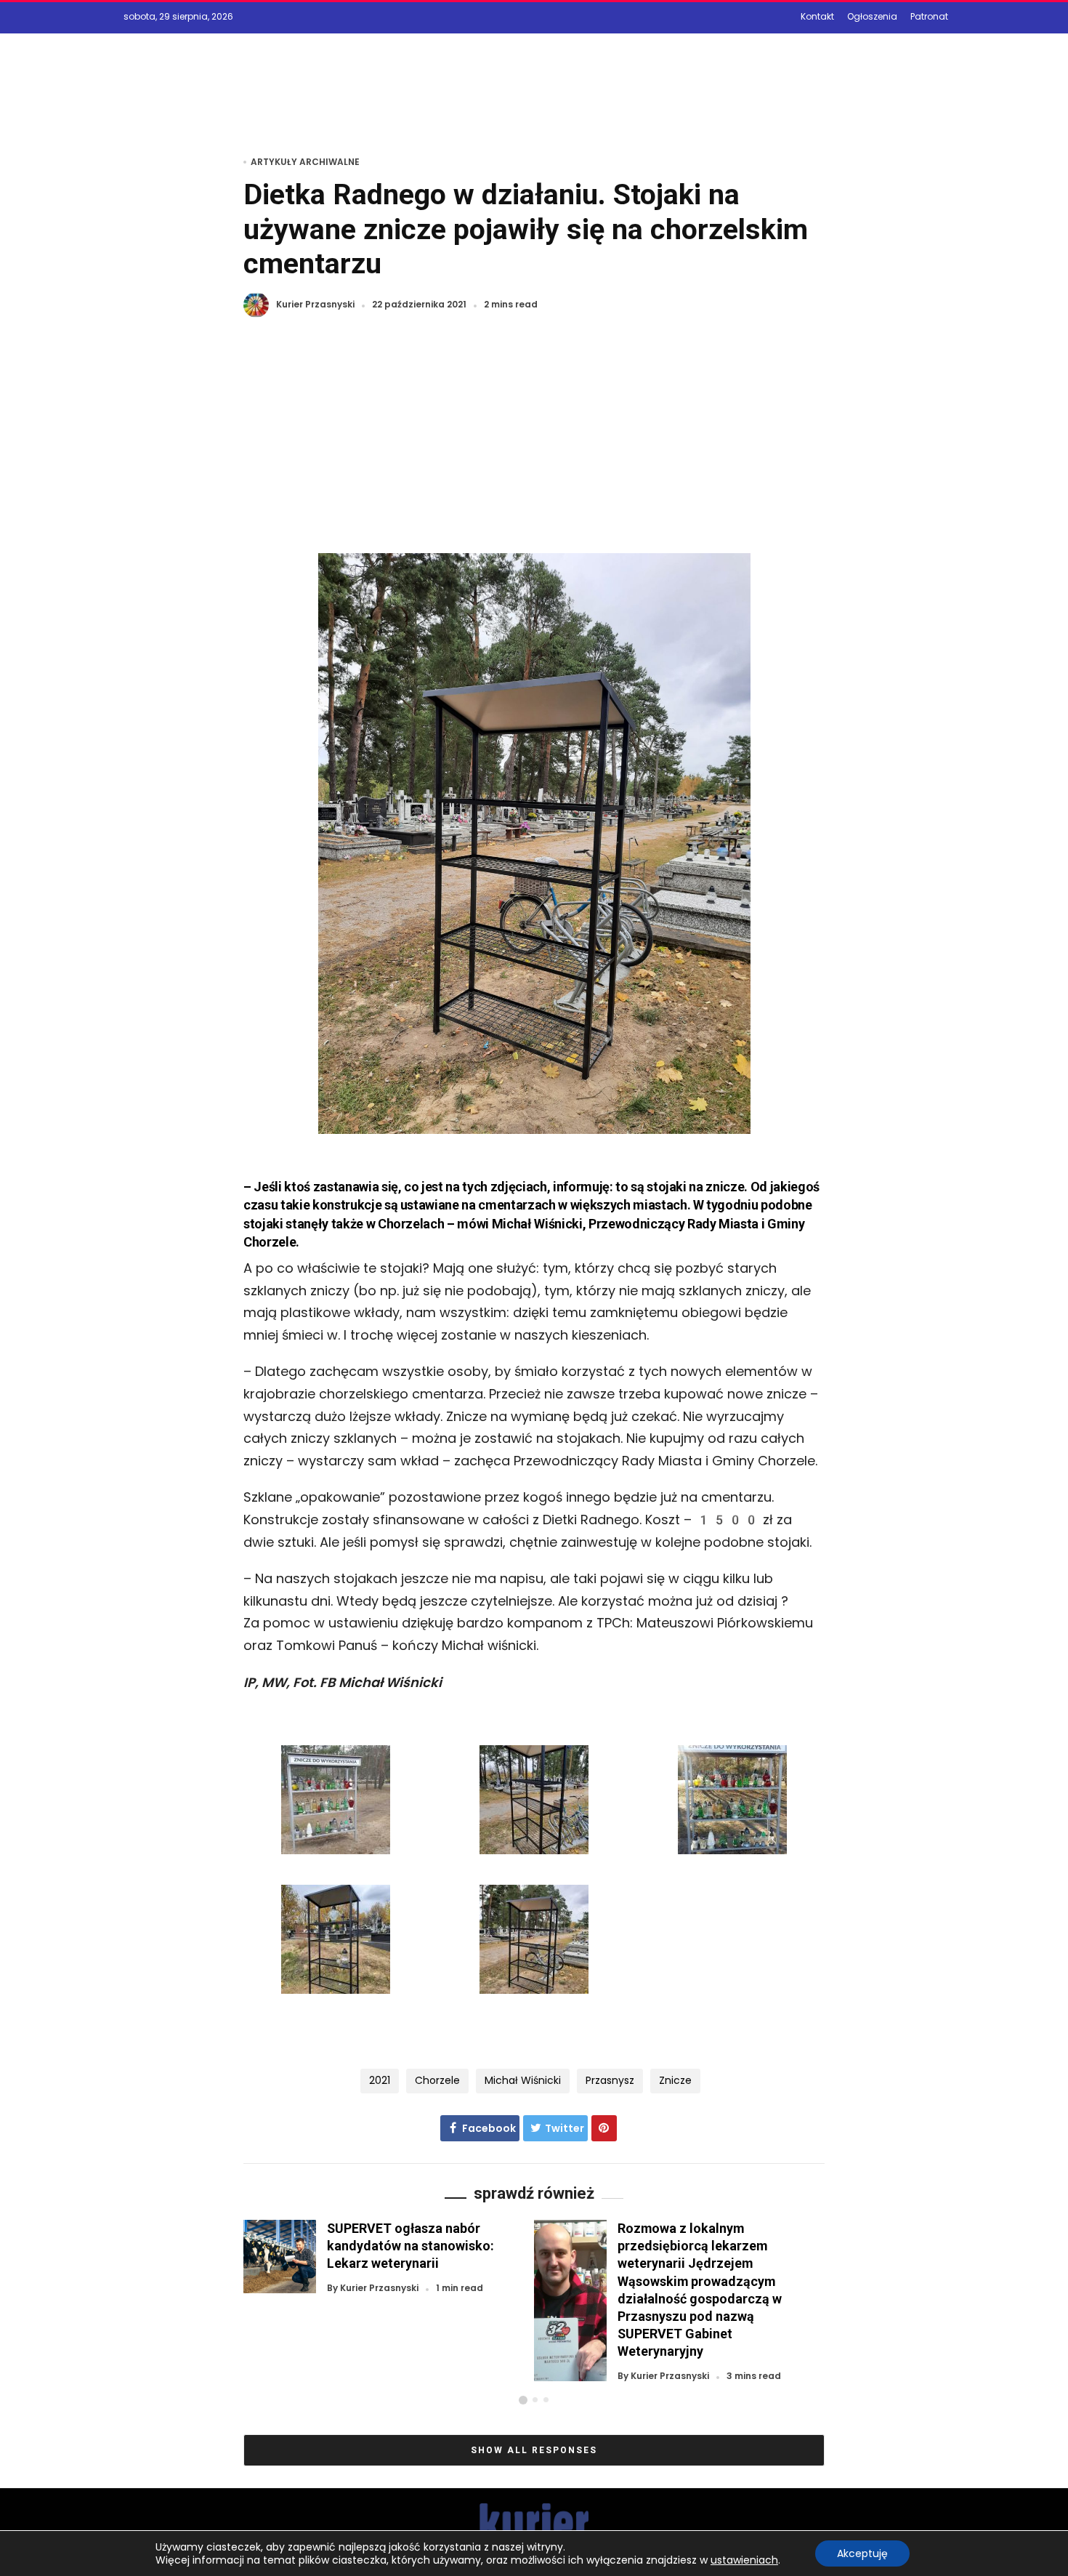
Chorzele (437, 2080)
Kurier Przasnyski (315, 305)
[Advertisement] (534, 444)
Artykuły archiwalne (305, 162)
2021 (380, 2080)
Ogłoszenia (872, 16)
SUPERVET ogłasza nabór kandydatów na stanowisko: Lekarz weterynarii (410, 2246)
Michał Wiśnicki (523, 2080)
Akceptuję (862, 2553)
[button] (523, 2400)
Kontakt (817, 16)
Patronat (929, 16)
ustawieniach (744, 2560)
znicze (675, 2080)
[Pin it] (604, 2128)
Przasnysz (610, 2080)
